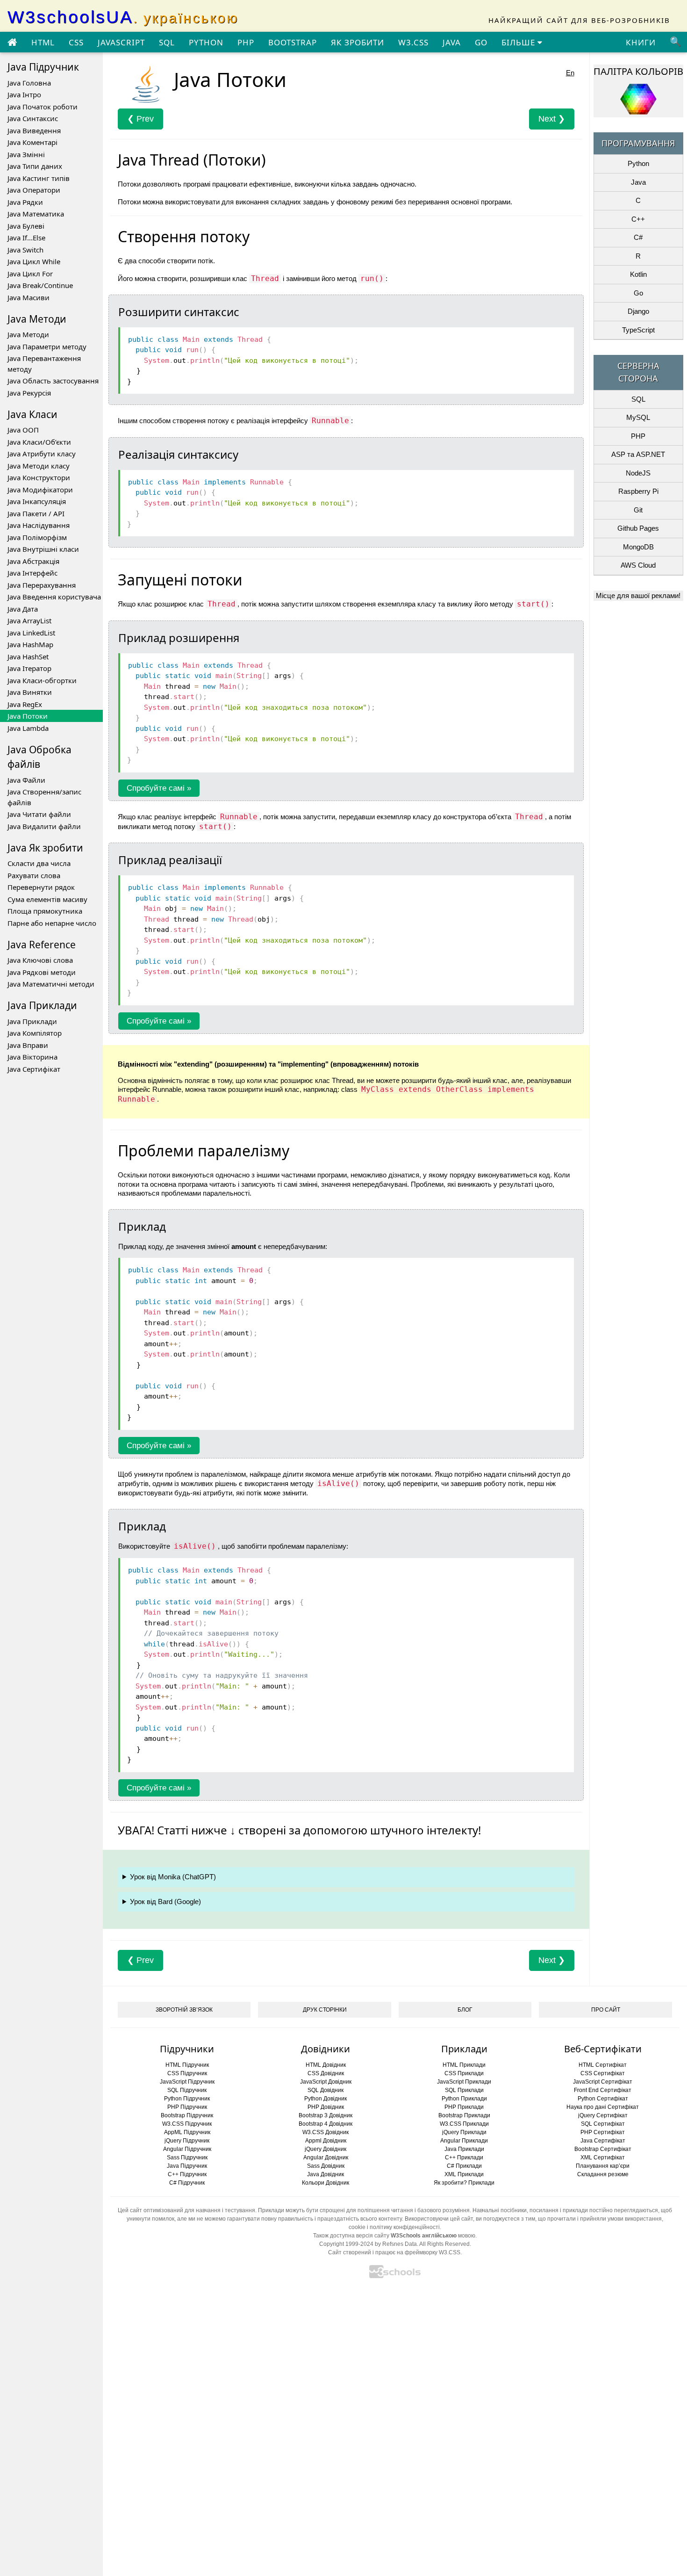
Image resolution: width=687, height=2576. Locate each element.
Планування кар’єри (603, 2166)
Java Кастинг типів (39, 178)
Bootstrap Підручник (187, 2115)
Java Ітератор (29, 668)
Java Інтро (24, 94)
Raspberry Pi (638, 491)
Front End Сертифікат (603, 2090)
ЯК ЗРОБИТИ (358, 42)
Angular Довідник (326, 2157)
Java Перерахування (42, 585)
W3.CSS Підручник (187, 2124)
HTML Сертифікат (603, 2065)
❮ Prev (140, 119)
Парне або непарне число (52, 923)
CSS (76, 42)
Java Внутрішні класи (43, 549)
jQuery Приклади (464, 2132)
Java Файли (26, 780)
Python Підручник (187, 2099)
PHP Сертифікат (603, 2132)
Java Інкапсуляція (37, 501)
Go (638, 293)
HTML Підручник (187, 2065)
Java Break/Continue (40, 285)
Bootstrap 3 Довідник (326, 2115)
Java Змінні (26, 154)
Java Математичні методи (51, 984)
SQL (167, 42)
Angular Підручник (187, 2149)
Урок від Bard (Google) (165, 1901)
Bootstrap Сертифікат (603, 2149)
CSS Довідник (326, 2073)
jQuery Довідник (326, 2149)
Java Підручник (187, 2166)
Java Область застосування (53, 381)
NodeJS (638, 473)
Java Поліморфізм (37, 537)
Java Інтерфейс (32, 573)
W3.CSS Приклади (464, 2124)
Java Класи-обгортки (42, 680)
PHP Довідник (326, 2107)
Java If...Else (26, 238)
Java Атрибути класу (42, 454)
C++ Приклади (464, 2157)
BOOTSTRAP (293, 42)
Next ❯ (552, 119)
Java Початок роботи (43, 107)
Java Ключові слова (40, 960)
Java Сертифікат (34, 1069)
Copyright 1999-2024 (346, 2244)
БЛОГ (465, 2010)
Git (638, 510)
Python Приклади (464, 2099)
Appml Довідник (326, 2141)
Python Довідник (326, 2099)
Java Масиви (29, 297)
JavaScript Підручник (187, 2082)
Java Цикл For (30, 274)
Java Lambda (28, 728)
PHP (246, 42)
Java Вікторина (32, 1057)
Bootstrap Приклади (464, 2115)
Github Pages (638, 528)
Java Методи (28, 334)
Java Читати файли (39, 814)
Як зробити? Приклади (464, 2183)
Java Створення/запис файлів (44, 797)
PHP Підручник (187, 2107)
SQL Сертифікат (603, 2124)
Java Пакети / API (36, 513)
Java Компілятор (35, 1033)
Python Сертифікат (603, 2099)
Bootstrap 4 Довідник (326, 2124)
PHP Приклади (464, 2107)
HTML (43, 42)
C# (638, 237)
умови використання (635, 2219)
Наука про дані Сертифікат (603, 2107)
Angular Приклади (464, 2141)
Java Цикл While (34, 261)
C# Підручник (187, 2183)
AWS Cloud (638, 565)
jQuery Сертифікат (603, 2115)
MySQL (638, 417)
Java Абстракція (33, 561)
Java (638, 182)
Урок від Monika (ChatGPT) (173, 1877)
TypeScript (638, 330)
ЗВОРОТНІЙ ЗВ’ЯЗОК (184, 2010)
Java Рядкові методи (42, 972)
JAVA (452, 42)
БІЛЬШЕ (519, 42)
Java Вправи (28, 1045)
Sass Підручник (187, 2157)
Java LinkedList (31, 633)
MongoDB (638, 547)
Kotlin (638, 274)
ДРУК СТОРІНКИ (325, 2010)
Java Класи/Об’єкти (39, 442)
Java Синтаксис (33, 118)
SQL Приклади (464, 2090)
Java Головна (29, 83)
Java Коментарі (32, 142)
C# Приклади (464, 2166)
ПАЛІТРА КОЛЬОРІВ (638, 71)
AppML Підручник (187, 2132)
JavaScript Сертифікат (603, 2082)
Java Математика (36, 214)
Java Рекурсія (29, 393)
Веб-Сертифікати (603, 2049)
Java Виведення (34, 130)
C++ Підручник (187, 2174)
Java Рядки (25, 202)
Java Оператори (34, 190)
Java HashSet (28, 657)
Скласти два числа (39, 863)
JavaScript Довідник (326, 2082)
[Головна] (12, 43)
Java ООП (23, 430)
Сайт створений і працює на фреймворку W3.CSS (394, 2252)
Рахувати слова (34, 875)
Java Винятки (30, 692)
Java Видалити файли (44, 826)
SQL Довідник (326, 2090)
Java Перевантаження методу (44, 364)
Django (638, 311)
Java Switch (25, 250)
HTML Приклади (464, 2065)
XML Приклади (464, 2174)
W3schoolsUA (123, 17)
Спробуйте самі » (159, 788)
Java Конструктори (39, 477)
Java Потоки (28, 716)
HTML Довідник (326, 2065)
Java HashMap (30, 644)
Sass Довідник (326, 2166)
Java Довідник (326, 2174)
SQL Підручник (187, 2090)
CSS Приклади (464, 2073)
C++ (638, 219)
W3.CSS (413, 42)
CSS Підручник (187, 2073)
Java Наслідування (39, 525)
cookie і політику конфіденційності (394, 2227)
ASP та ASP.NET (638, 454)
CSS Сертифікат (603, 2073)
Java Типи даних (35, 166)
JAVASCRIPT (121, 42)
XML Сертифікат (603, 2157)
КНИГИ (641, 42)
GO (481, 42)
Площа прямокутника (45, 911)
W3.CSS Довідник (326, 2132)
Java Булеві (26, 226)
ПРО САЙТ (606, 2010)
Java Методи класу (39, 466)
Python (638, 163)
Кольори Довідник (326, 2183)
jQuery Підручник (187, 2141)
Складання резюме (603, 2174)
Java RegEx (25, 704)
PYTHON (206, 42)
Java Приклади (32, 1021)
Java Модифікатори (40, 490)
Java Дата (23, 609)
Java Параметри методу (47, 346)
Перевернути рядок (41, 887)
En (570, 73)
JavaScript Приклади (464, 2082)
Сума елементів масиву (47, 899)
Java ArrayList (29, 621)
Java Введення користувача (54, 597)
